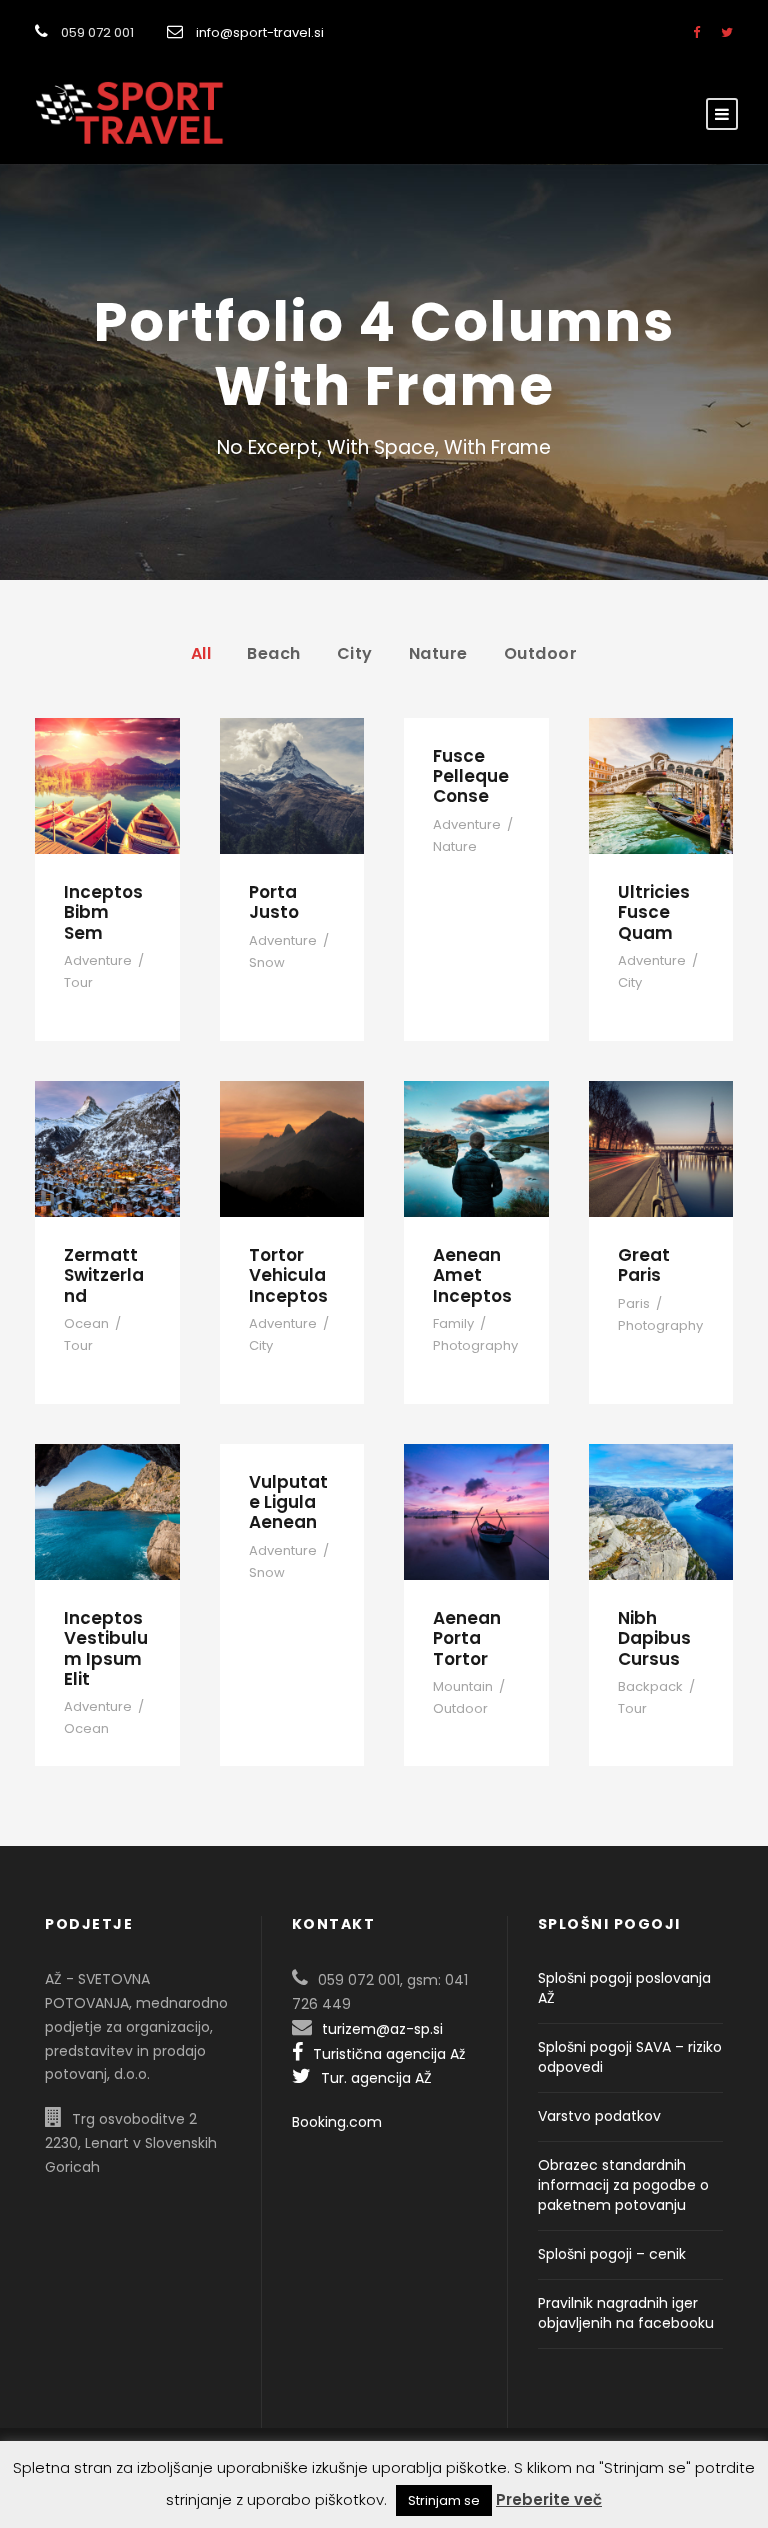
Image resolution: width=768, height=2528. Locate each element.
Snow (267, 962)
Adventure (98, 960)
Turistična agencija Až (389, 2054)
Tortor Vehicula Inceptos (288, 1275)
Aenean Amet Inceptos (472, 1275)
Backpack (650, 1686)
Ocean (86, 1323)
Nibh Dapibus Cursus (654, 1638)
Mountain (463, 1686)
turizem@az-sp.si (382, 2029)
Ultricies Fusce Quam (654, 912)
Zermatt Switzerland (104, 1275)
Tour (78, 982)
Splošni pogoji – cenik (612, 2254)
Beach (274, 653)
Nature (438, 653)
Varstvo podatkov (599, 2116)
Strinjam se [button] (444, 2500)
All (201, 653)
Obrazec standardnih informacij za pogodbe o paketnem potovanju (623, 2185)
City (355, 653)
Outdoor (541, 653)
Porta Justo (274, 902)
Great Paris (644, 1265)
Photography (475, 1345)
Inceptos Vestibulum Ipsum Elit (106, 1648)
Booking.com (337, 2122)
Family (453, 1323)
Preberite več (549, 2499)
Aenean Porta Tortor (467, 1638)
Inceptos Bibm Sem (103, 912)
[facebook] (696, 32)
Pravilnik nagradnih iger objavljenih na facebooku (626, 2313)
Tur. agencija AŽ (376, 2078)
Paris (634, 1303)
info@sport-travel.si (260, 32)
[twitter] (727, 32)
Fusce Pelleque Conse (471, 776)
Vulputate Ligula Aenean (288, 1502)
